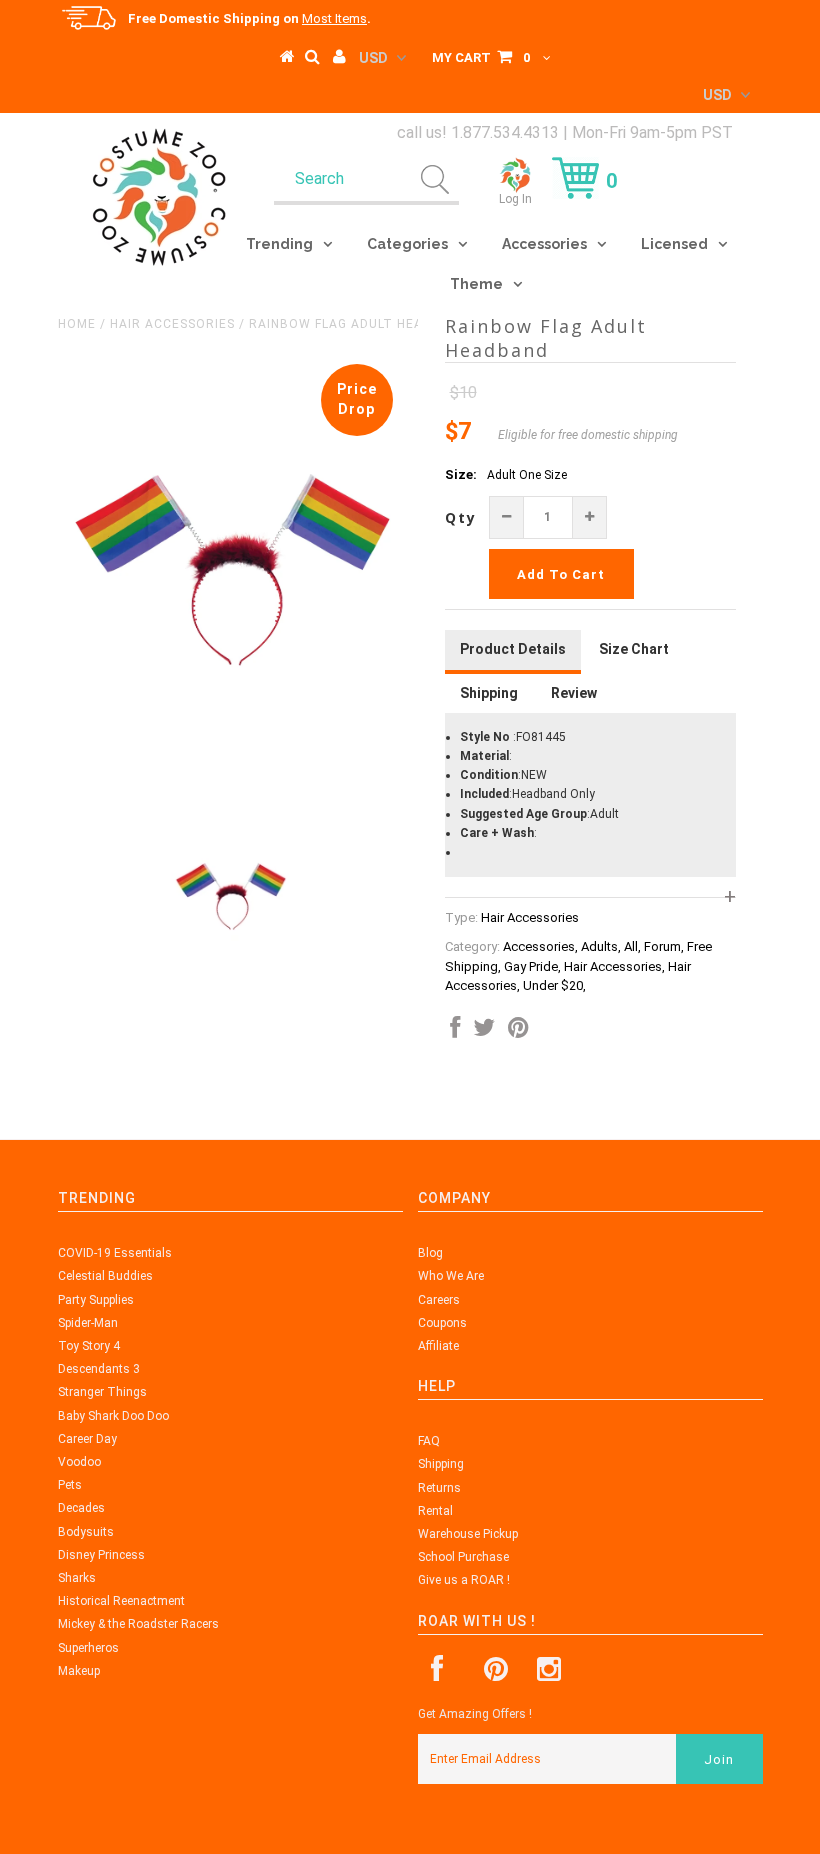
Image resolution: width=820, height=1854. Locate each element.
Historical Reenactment (121, 1601)
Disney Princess (101, 1555)
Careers (439, 1300)
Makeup (79, 1671)
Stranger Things (102, 1392)
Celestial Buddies (105, 1276)
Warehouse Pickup (468, 1534)
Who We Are (451, 1276)
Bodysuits (86, 1532)
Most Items (334, 18)
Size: (461, 474)
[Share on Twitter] (484, 1032)
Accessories (544, 244)
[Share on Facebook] (455, 1032)
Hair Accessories (172, 324)
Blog (430, 1253)
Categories (407, 244)
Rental (435, 1511)
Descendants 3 (99, 1369)
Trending (279, 244)
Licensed (674, 244)
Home (77, 324)
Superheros (88, 1648)
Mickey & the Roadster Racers (138, 1624)
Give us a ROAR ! (464, 1580)
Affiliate (438, 1346)
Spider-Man (88, 1323)
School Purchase (463, 1557)
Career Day (87, 1439)
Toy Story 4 (89, 1346)
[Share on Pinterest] (518, 1032)
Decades (81, 1508)
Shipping (441, 1464)
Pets (70, 1485)
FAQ (429, 1441)
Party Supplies (96, 1300)
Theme (476, 284)
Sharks (77, 1578)
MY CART (481, 57)
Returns (439, 1488)
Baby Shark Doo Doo (113, 1416)
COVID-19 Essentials (115, 1253)
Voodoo (79, 1462)
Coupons (442, 1323)
